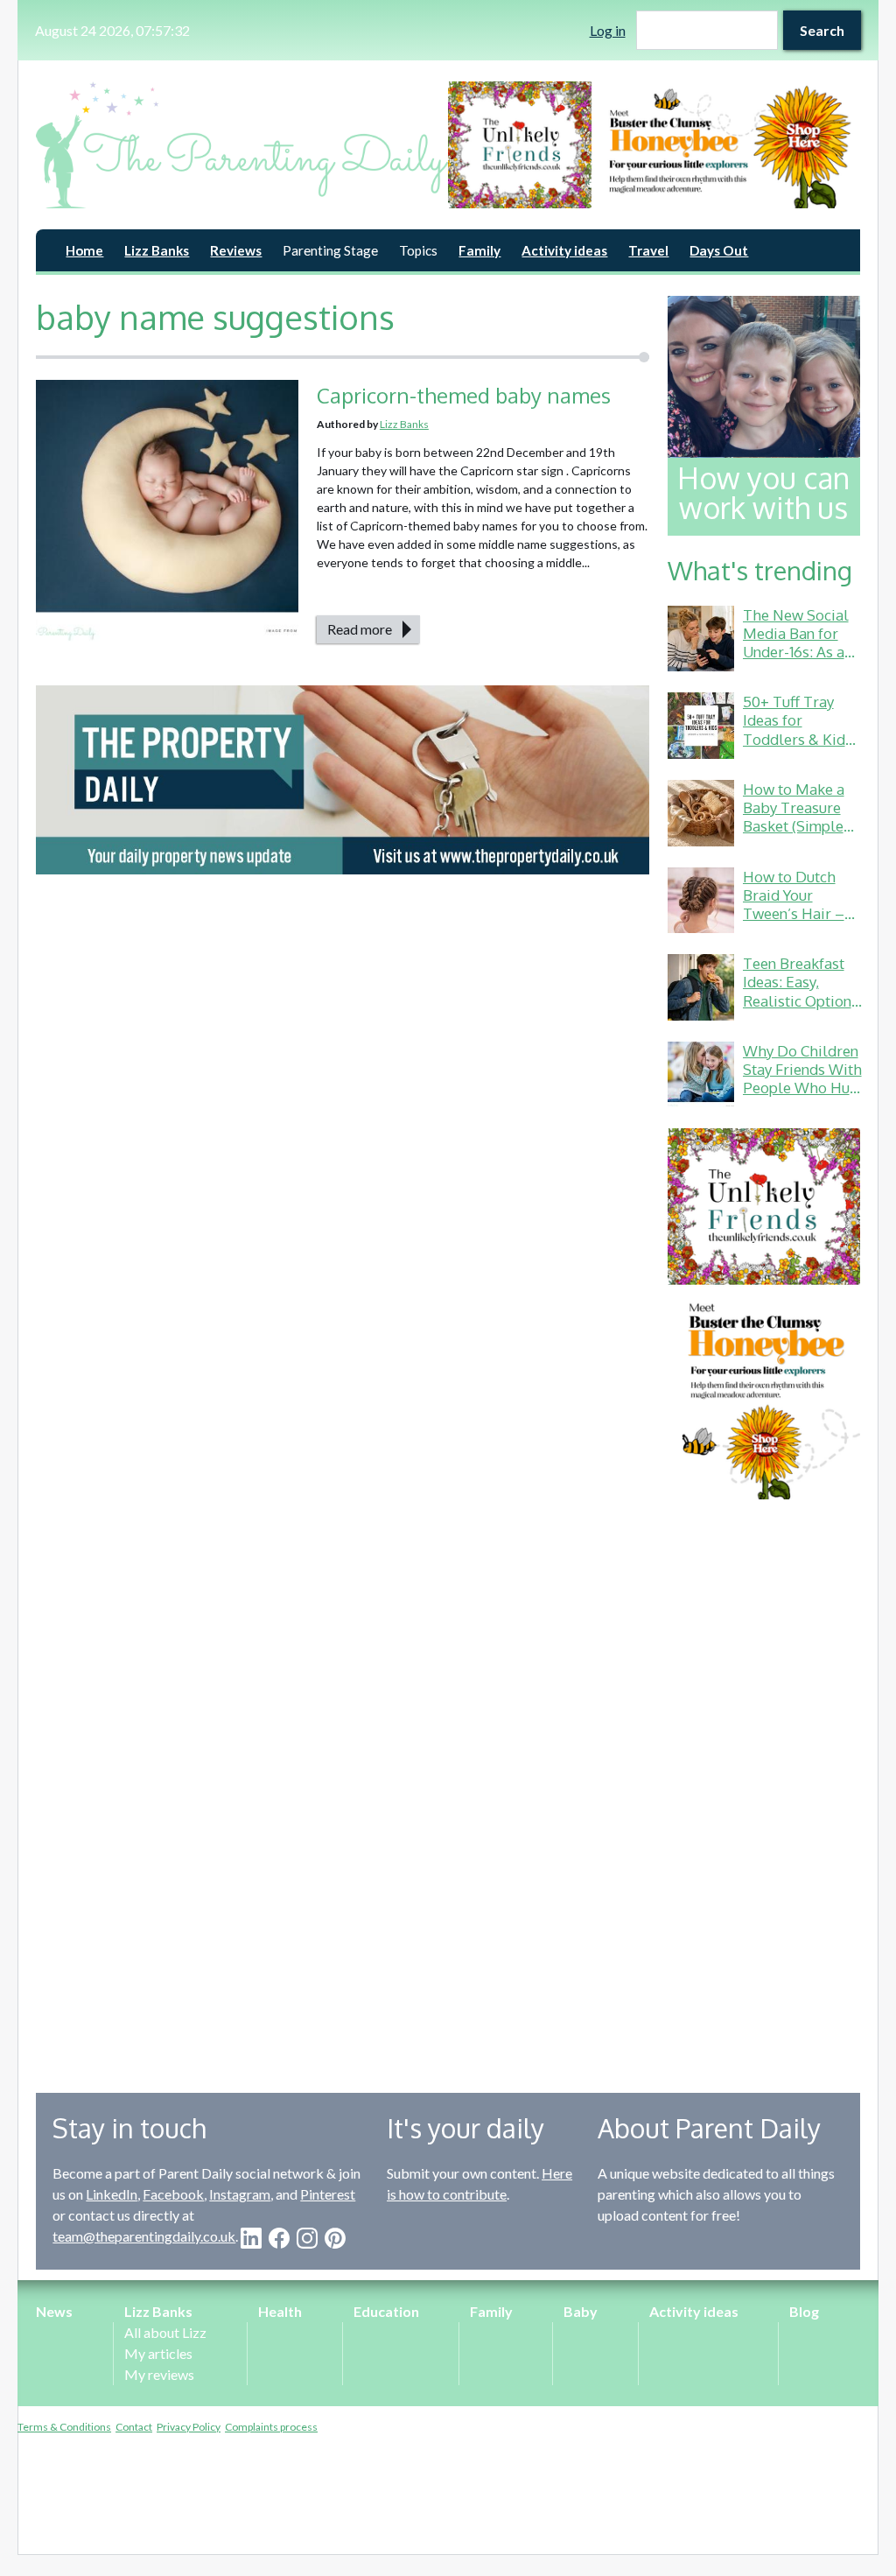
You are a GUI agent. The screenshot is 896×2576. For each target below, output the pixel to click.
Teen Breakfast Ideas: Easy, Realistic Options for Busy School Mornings (801, 1000)
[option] (654, 145)
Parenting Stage (330, 250)
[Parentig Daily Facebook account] (279, 2238)
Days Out (719, 250)
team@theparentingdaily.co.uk (144, 2236)
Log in (608, 30)
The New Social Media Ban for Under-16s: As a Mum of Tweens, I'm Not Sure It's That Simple (798, 661)
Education (386, 2311)
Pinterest (328, 2194)
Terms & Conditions (64, 2427)
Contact (134, 2427)
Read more (360, 629)
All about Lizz (165, 2332)
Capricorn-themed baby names (464, 395)
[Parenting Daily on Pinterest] (335, 2238)
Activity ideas (564, 250)
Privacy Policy (189, 2427)
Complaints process (271, 2427)
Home (84, 250)
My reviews (159, 2374)
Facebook (173, 2194)
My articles (158, 2353)
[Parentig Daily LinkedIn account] (251, 2238)
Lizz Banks (157, 250)
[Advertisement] (764, 1783)
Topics (418, 250)
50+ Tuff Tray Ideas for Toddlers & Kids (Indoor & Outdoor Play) (798, 739)
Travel (648, 250)
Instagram (240, 2194)
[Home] (242, 145)
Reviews (236, 250)
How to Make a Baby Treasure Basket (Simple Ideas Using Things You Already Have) (794, 835)
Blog (804, 2311)
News (54, 2311)
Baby (581, 2311)
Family (479, 250)
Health (280, 2311)
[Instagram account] (307, 2238)
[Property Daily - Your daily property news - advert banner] (343, 780)
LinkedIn (112, 2194)
